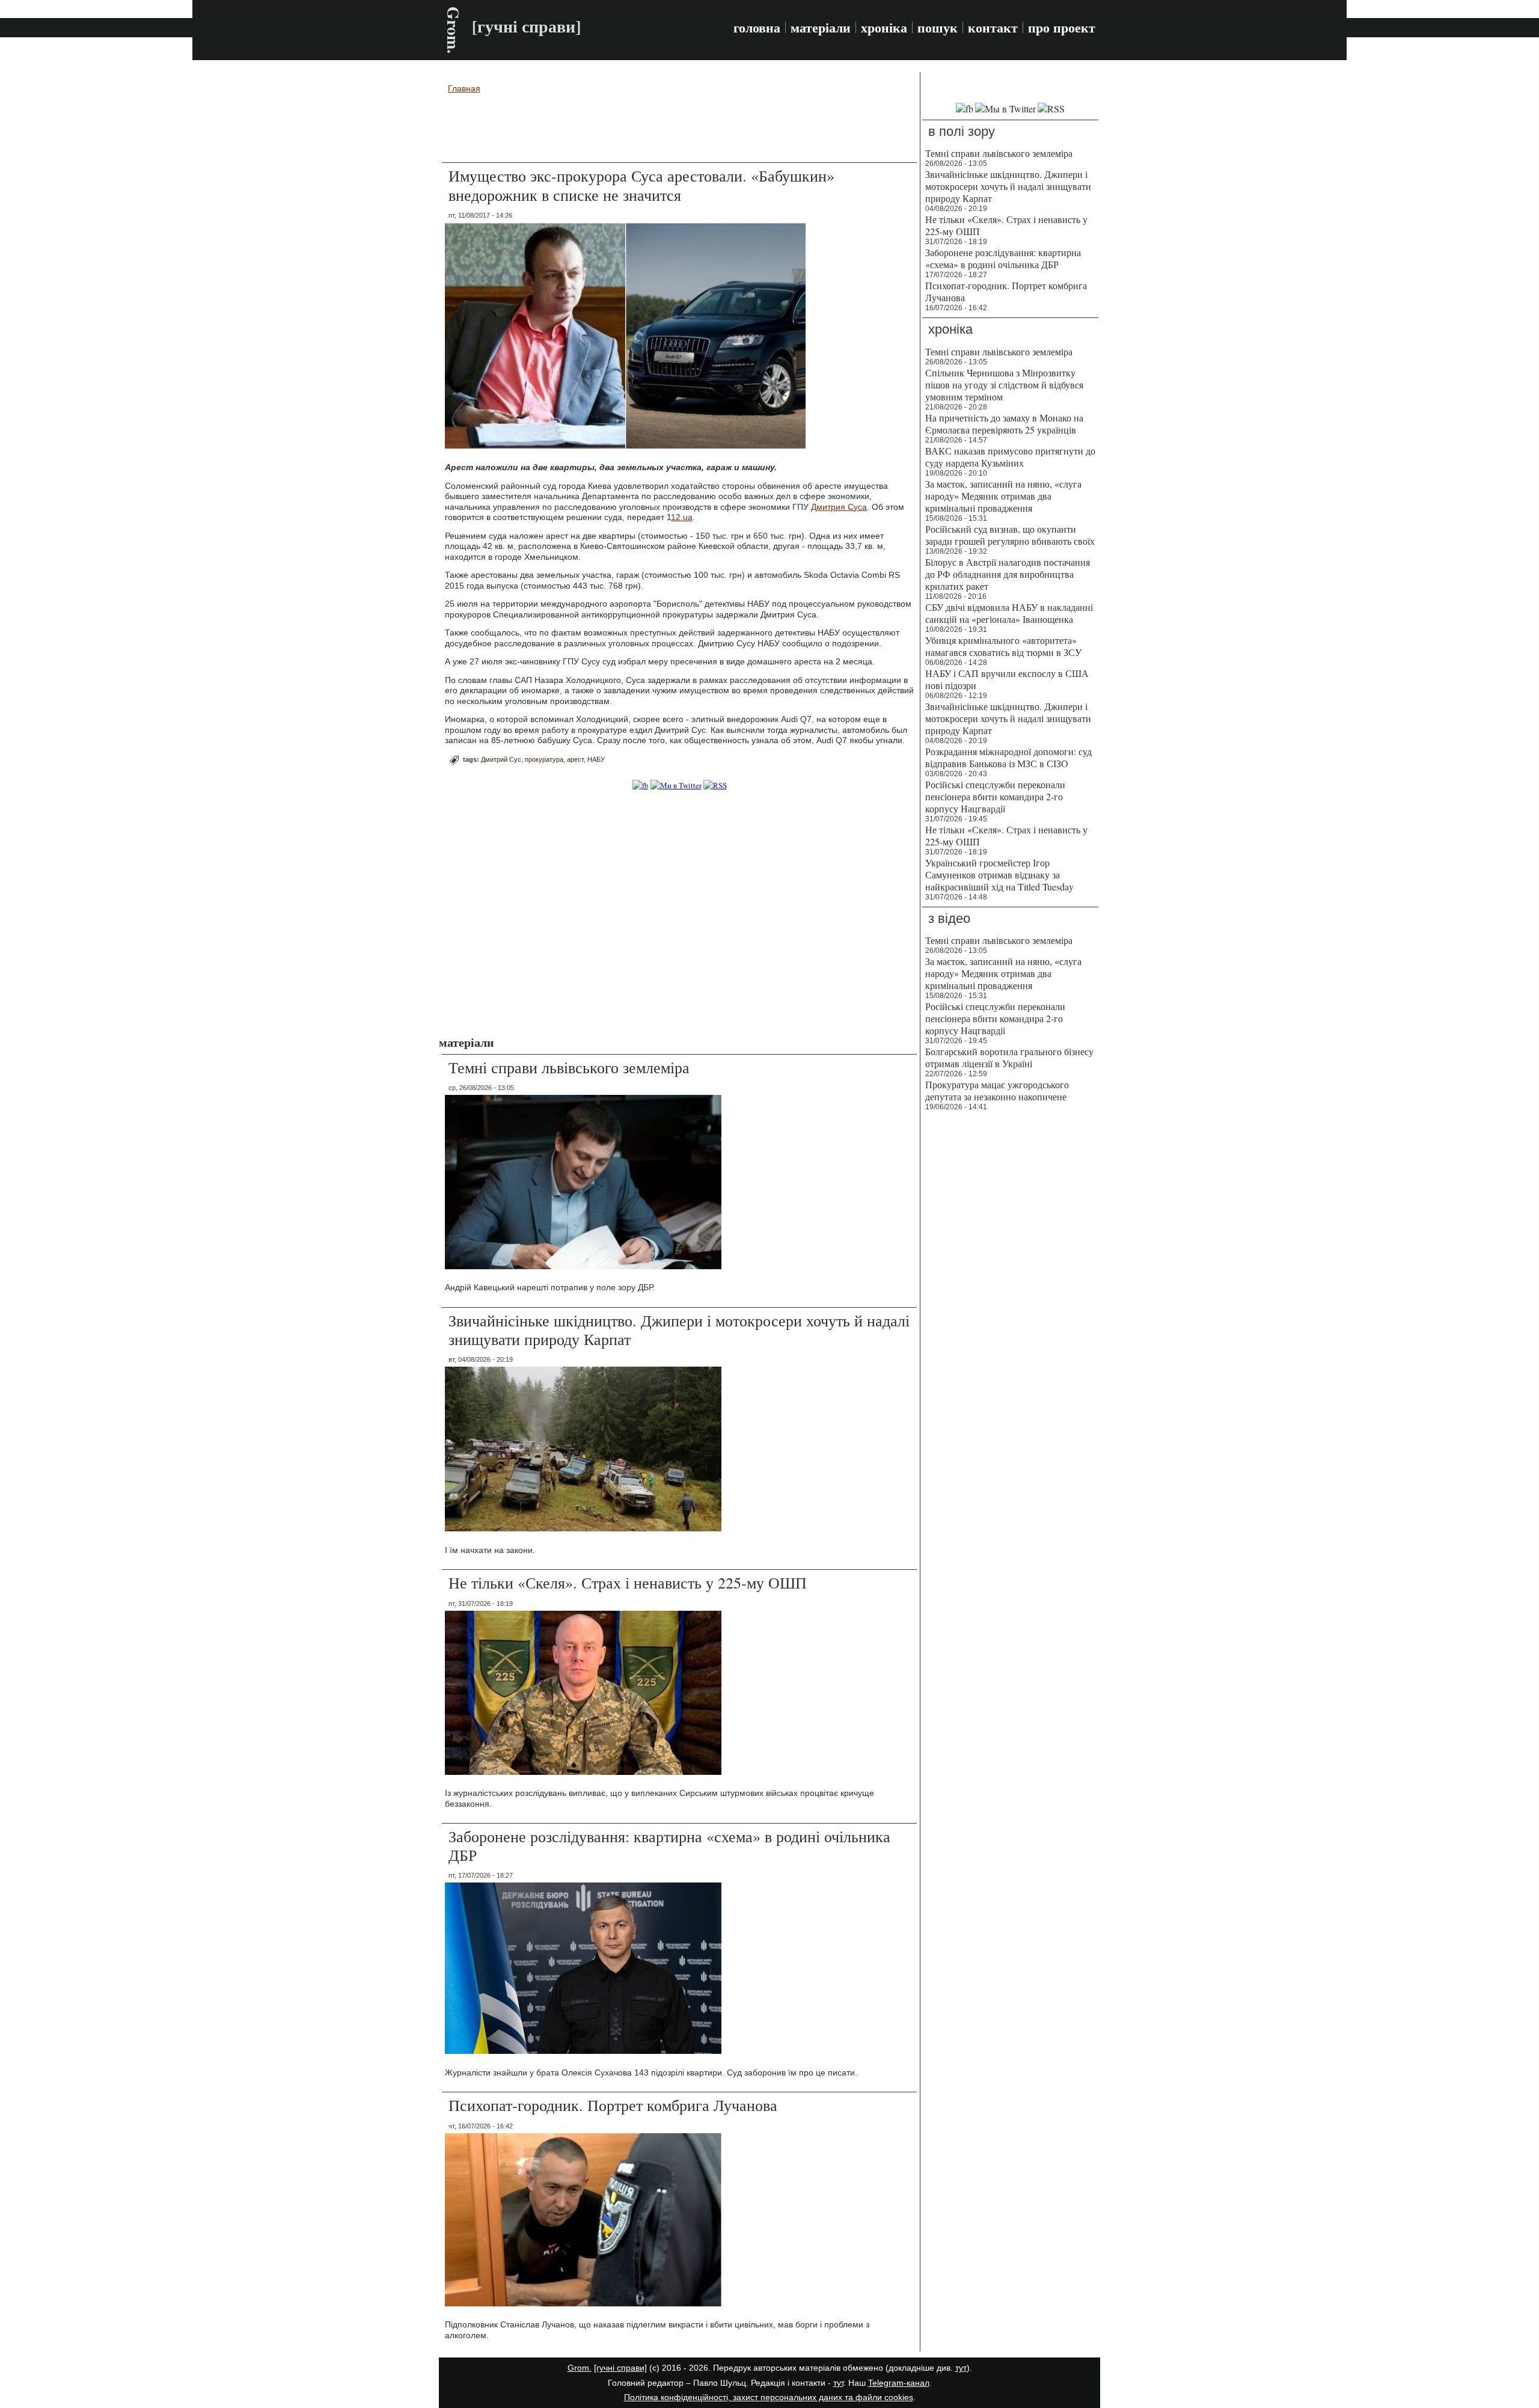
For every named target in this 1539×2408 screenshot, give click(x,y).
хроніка (884, 28)
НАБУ (596, 759)
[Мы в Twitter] (1005, 109)
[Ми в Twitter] (676, 785)
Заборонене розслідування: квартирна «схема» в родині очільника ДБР (669, 1846)
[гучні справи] (620, 2368)
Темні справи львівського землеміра (569, 1067)
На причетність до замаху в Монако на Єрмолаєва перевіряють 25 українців (1004, 424)
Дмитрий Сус (501, 759)
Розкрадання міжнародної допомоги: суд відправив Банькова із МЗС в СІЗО (1008, 757)
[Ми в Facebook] (641, 785)
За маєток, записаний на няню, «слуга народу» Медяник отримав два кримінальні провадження (1003, 496)
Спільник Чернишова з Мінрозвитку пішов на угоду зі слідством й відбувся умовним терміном (1004, 384)
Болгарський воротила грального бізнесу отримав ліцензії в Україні (1009, 1057)
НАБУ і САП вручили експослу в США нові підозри (1007, 679)
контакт (993, 28)
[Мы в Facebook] (965, 109)
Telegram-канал (899, 2383)
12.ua (682, 517)
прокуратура (544, 759)
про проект (1062, 28)
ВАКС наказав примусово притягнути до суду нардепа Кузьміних (1010, 457)
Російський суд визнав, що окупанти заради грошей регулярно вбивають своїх (1010, 535)
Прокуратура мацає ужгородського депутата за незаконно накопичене (997, 1090)
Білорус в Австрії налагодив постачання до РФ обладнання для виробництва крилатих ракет (1008, 574)
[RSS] (715, 785)
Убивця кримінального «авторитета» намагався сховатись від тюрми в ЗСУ (1003, 646)
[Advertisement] (679, 130)
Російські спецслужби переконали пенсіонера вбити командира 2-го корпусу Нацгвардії (995, 796)
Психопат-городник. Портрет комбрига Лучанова (613, 2105)
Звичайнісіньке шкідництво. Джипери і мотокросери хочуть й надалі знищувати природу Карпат (679, 1330)
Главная (464, 88)
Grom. (454, 30)
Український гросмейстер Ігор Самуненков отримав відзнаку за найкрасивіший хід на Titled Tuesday (999, 875)
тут (961, 2368)
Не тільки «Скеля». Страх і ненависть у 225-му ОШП (628, 1582)
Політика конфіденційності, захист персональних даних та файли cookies (769, 2397)
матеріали (821, 28)
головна (757, 28)
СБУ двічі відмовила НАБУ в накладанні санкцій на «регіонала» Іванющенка (1009, 613)
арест (575, 759)
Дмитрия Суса (839, 507)
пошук (938, 28)
